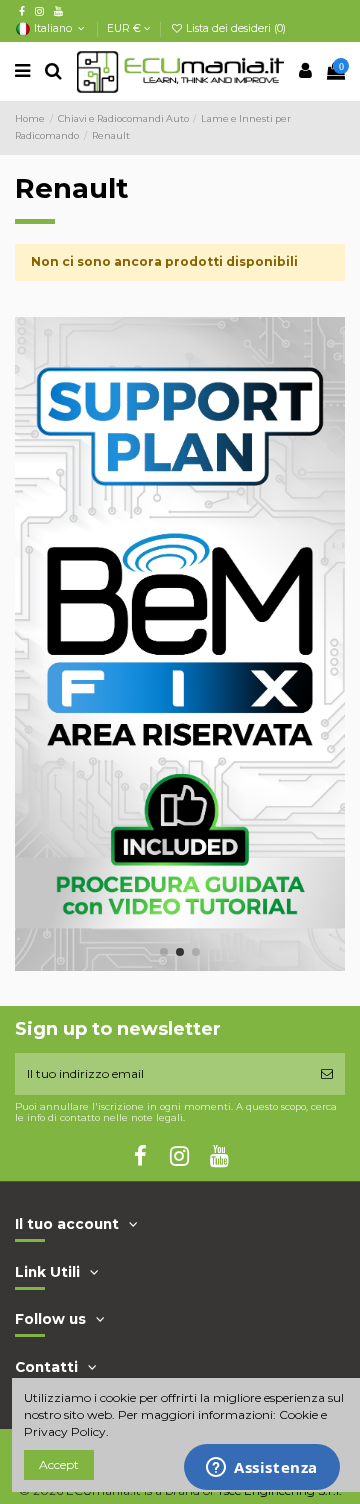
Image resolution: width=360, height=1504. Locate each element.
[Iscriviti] (327, 1074)
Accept (59, 1464)
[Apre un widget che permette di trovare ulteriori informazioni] (262, 1469)
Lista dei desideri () (234, 28)
